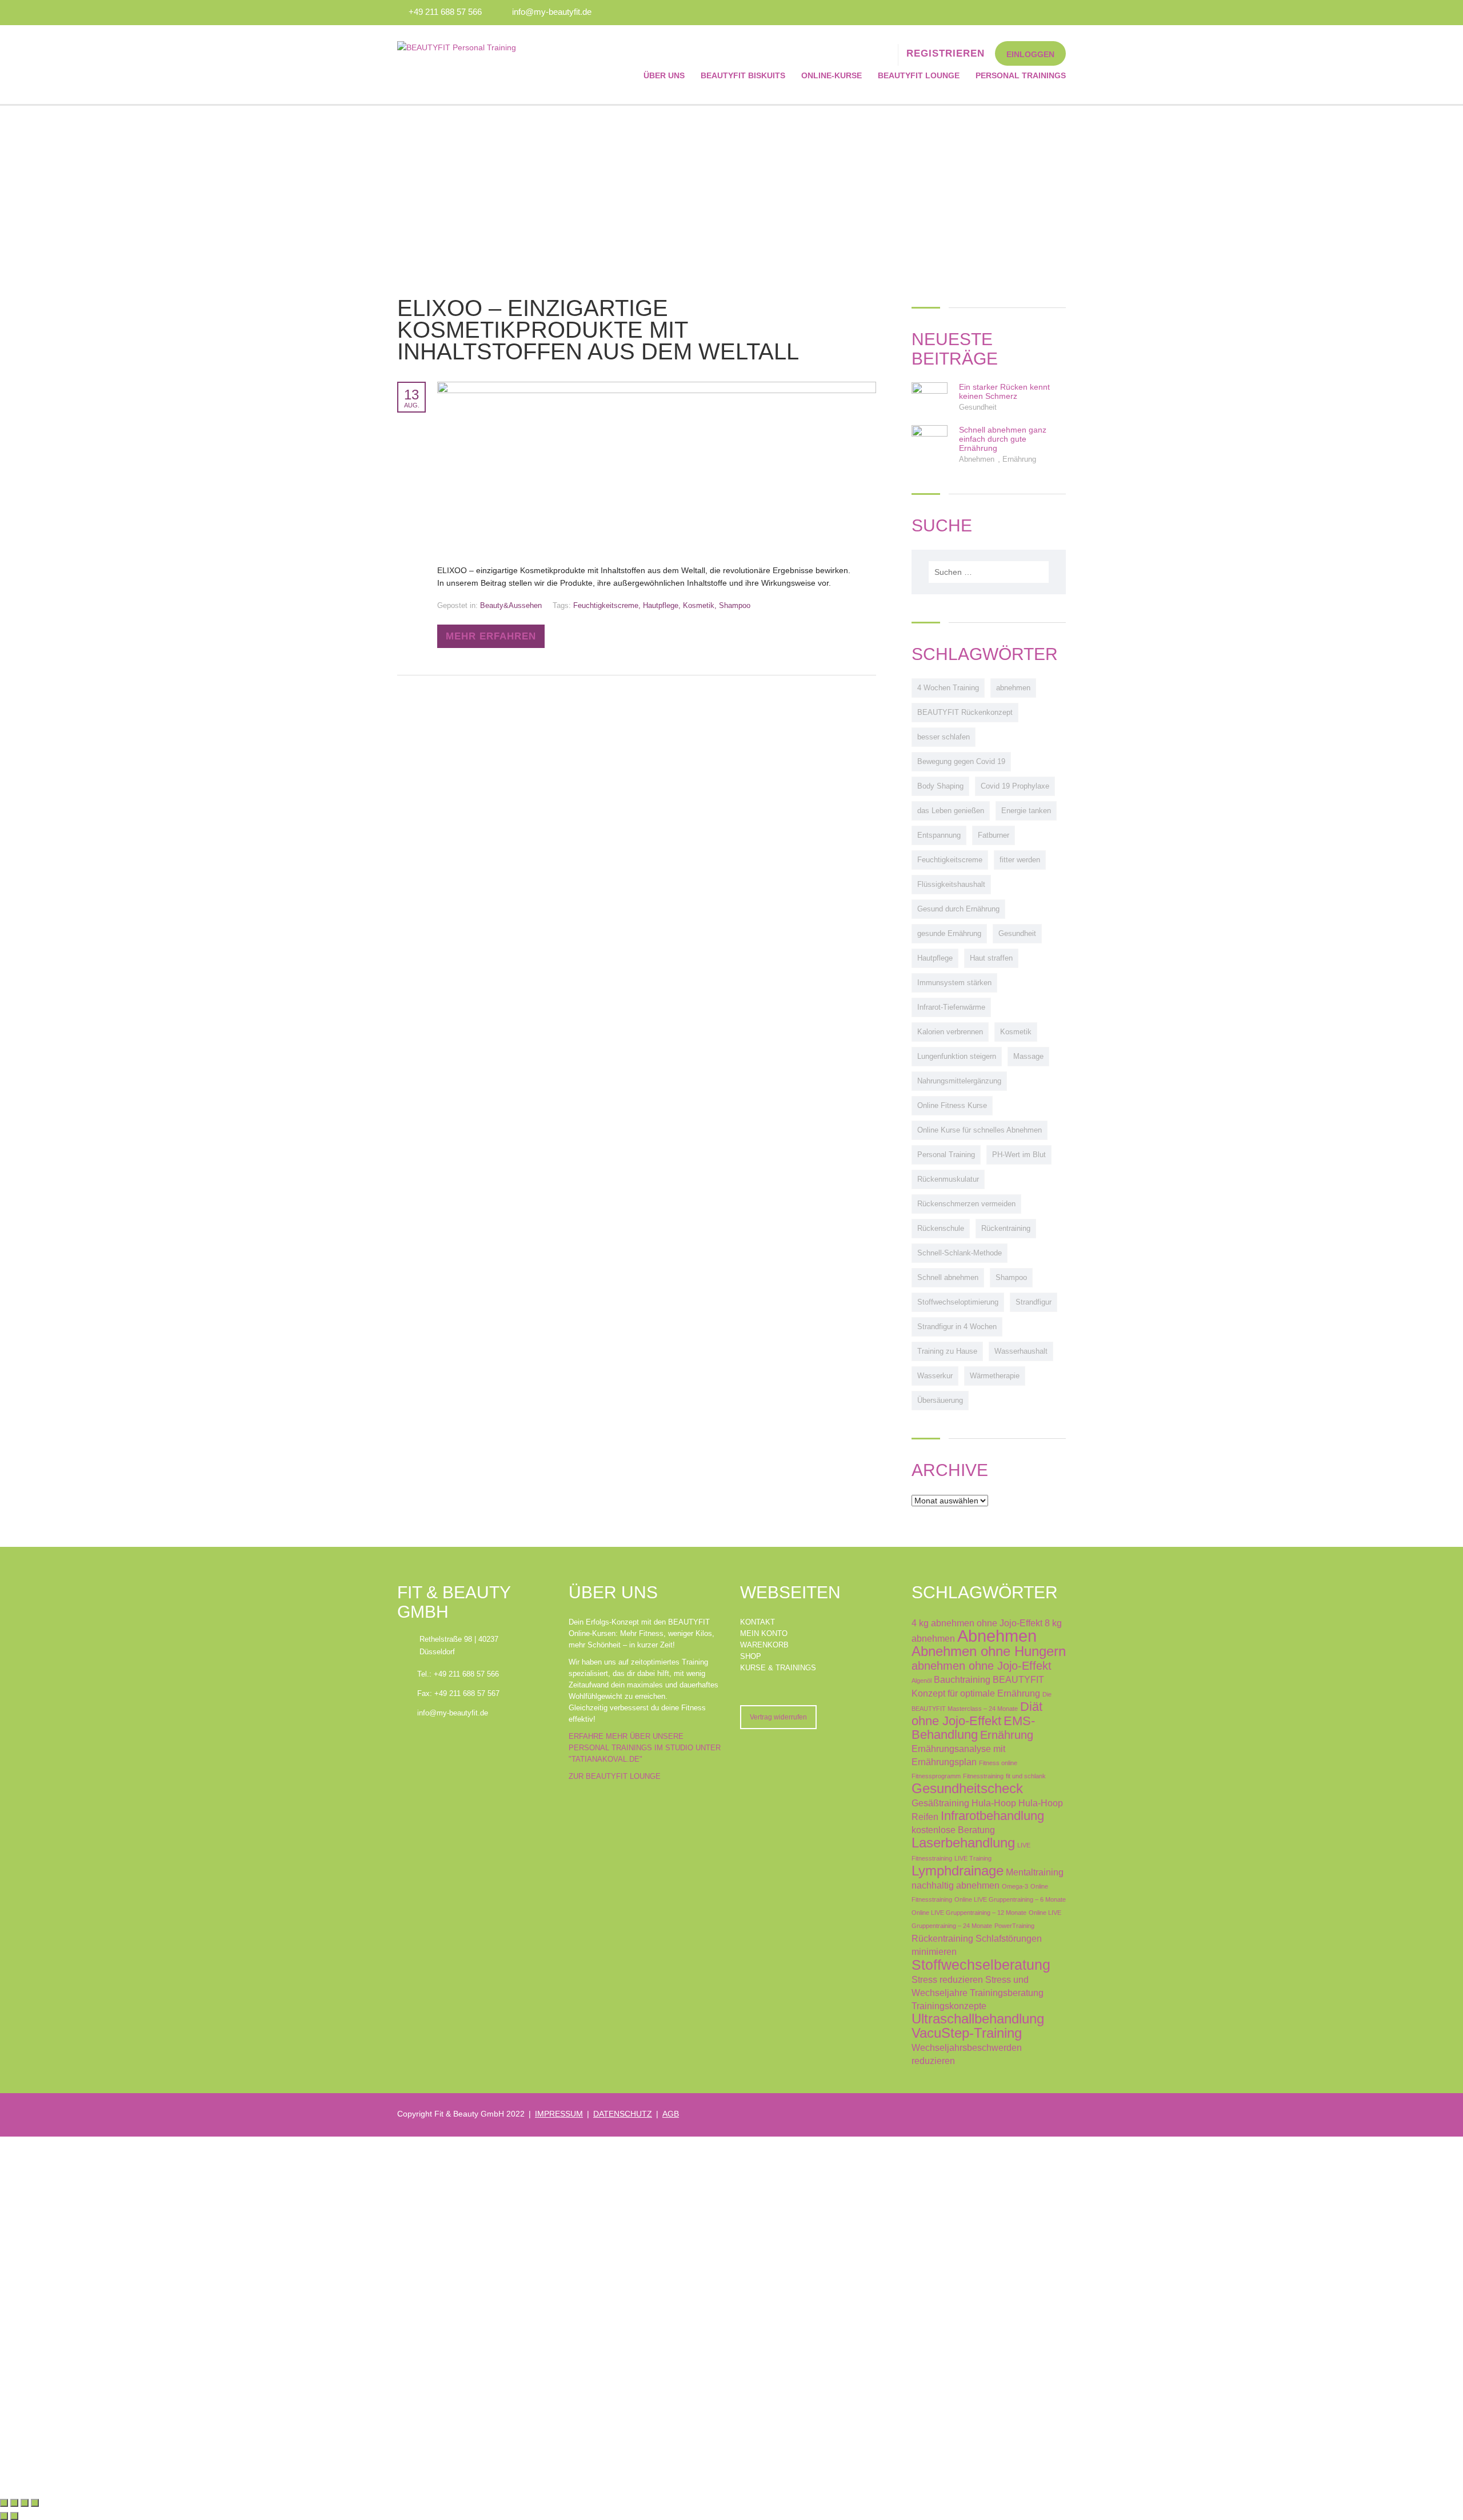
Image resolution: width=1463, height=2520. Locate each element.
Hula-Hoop (994, 1803)
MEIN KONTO (764, 1633)
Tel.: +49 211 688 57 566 (458, 1674)
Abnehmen (978, 459)
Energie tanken (1026, 811)
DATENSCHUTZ (623, 2114)
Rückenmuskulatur (948, 1179)
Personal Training (946, 1155)
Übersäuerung (940, 1400)
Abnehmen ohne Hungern (989, 1651)
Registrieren (69, 2475)
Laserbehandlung (963, 1843)
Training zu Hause (947, 1351)
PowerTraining (1014, 1926)
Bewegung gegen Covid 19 (961, 761)
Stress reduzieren (947, 1979)
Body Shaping (940, 786)
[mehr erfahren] (657, 388)
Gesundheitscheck (967, 1789)
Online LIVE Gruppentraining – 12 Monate (969, 1913)
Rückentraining (1006, 1228)
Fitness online (998, 1763)
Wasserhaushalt (1021, 1351)
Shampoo (735, 605)
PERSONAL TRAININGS (1021, 75)
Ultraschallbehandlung (978, 2019)
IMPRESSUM (559, 2114)
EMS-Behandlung (973, 1728)
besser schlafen (944, 737)
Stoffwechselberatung (981, 1965)
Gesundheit (978, 407)
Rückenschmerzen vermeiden (966, 1204)
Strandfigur (1034, 1302)
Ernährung (1019, 459)
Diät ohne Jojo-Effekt (977, 1714)
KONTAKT (758, 1622)
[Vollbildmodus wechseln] (14, 2503)
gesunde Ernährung (949, 933)
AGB (671, 2114)
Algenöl (922, 1681)
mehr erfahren (491, 636)
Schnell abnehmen (948, 1277)
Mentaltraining (1035, 1872)
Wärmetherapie (995, 1376)
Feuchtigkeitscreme (606, 605)
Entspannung (939, 835)
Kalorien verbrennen (950, 1032)
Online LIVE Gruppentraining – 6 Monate (1010, 1899)
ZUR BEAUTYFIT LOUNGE (615, 1776)
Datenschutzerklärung (364, 2335)
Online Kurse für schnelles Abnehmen (980, 1130)
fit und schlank (1026, 1776)
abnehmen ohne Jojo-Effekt (982, 1666)
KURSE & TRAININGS (778, 1668)
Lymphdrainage (958, 1871)
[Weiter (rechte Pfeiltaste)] (14, 2516)
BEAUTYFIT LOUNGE (919, 75)
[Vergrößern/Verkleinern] (4, 2503)
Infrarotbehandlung (992, 1816)
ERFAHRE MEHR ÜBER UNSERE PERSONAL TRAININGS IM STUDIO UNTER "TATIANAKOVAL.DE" (645, 1748)
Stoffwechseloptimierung (958, 1302)
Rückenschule (941, 1228)
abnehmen (1013, 688)
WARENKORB (764, 1645)
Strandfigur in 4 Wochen (957, 1327)
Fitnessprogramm (936, 1776)
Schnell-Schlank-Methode (960, 1253)
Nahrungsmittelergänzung (959, 1081)
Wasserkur (935, 1376)
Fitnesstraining (983, 1776)
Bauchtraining (962, 1679)
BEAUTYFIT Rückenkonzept (965, 712)
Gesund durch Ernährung (958, 909)
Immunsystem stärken (954, 983)
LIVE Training (973, 1858)
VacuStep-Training (967, 2033)
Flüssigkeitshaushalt (951, 884)
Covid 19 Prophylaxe (1015, 786)
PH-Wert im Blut (1019, 1155)
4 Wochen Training (948, 688)
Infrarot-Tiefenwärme (951, 1007)
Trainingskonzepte (949, 2006)
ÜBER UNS (664, 75)
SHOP (751, 1656)
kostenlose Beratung (953, 1830)
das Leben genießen (951, 811)
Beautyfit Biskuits (743, 75)
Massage (1028, 1056)
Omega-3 (1015, 1886)
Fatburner (994, 835)
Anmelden (110, 2475)
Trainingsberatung (1007, 1993)
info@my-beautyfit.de (552, 12)
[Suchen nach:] (989, 572)
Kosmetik (699, 605)
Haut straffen (991, 958)
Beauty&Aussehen (511, 605)
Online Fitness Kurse (952, 1105)
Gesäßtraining (940, 1803)
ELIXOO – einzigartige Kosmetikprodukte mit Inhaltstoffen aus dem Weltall (598, 330)
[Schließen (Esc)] (35, 2503)
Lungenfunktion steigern (957, 1056)
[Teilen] (25, 2503)
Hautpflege (661, 605)
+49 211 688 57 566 (445, 12)
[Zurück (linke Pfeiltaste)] (4, 2516)
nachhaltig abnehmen (956, 1885)
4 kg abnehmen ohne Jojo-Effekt (977, 1623)
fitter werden (1020, 860)
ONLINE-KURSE (832, 75)
